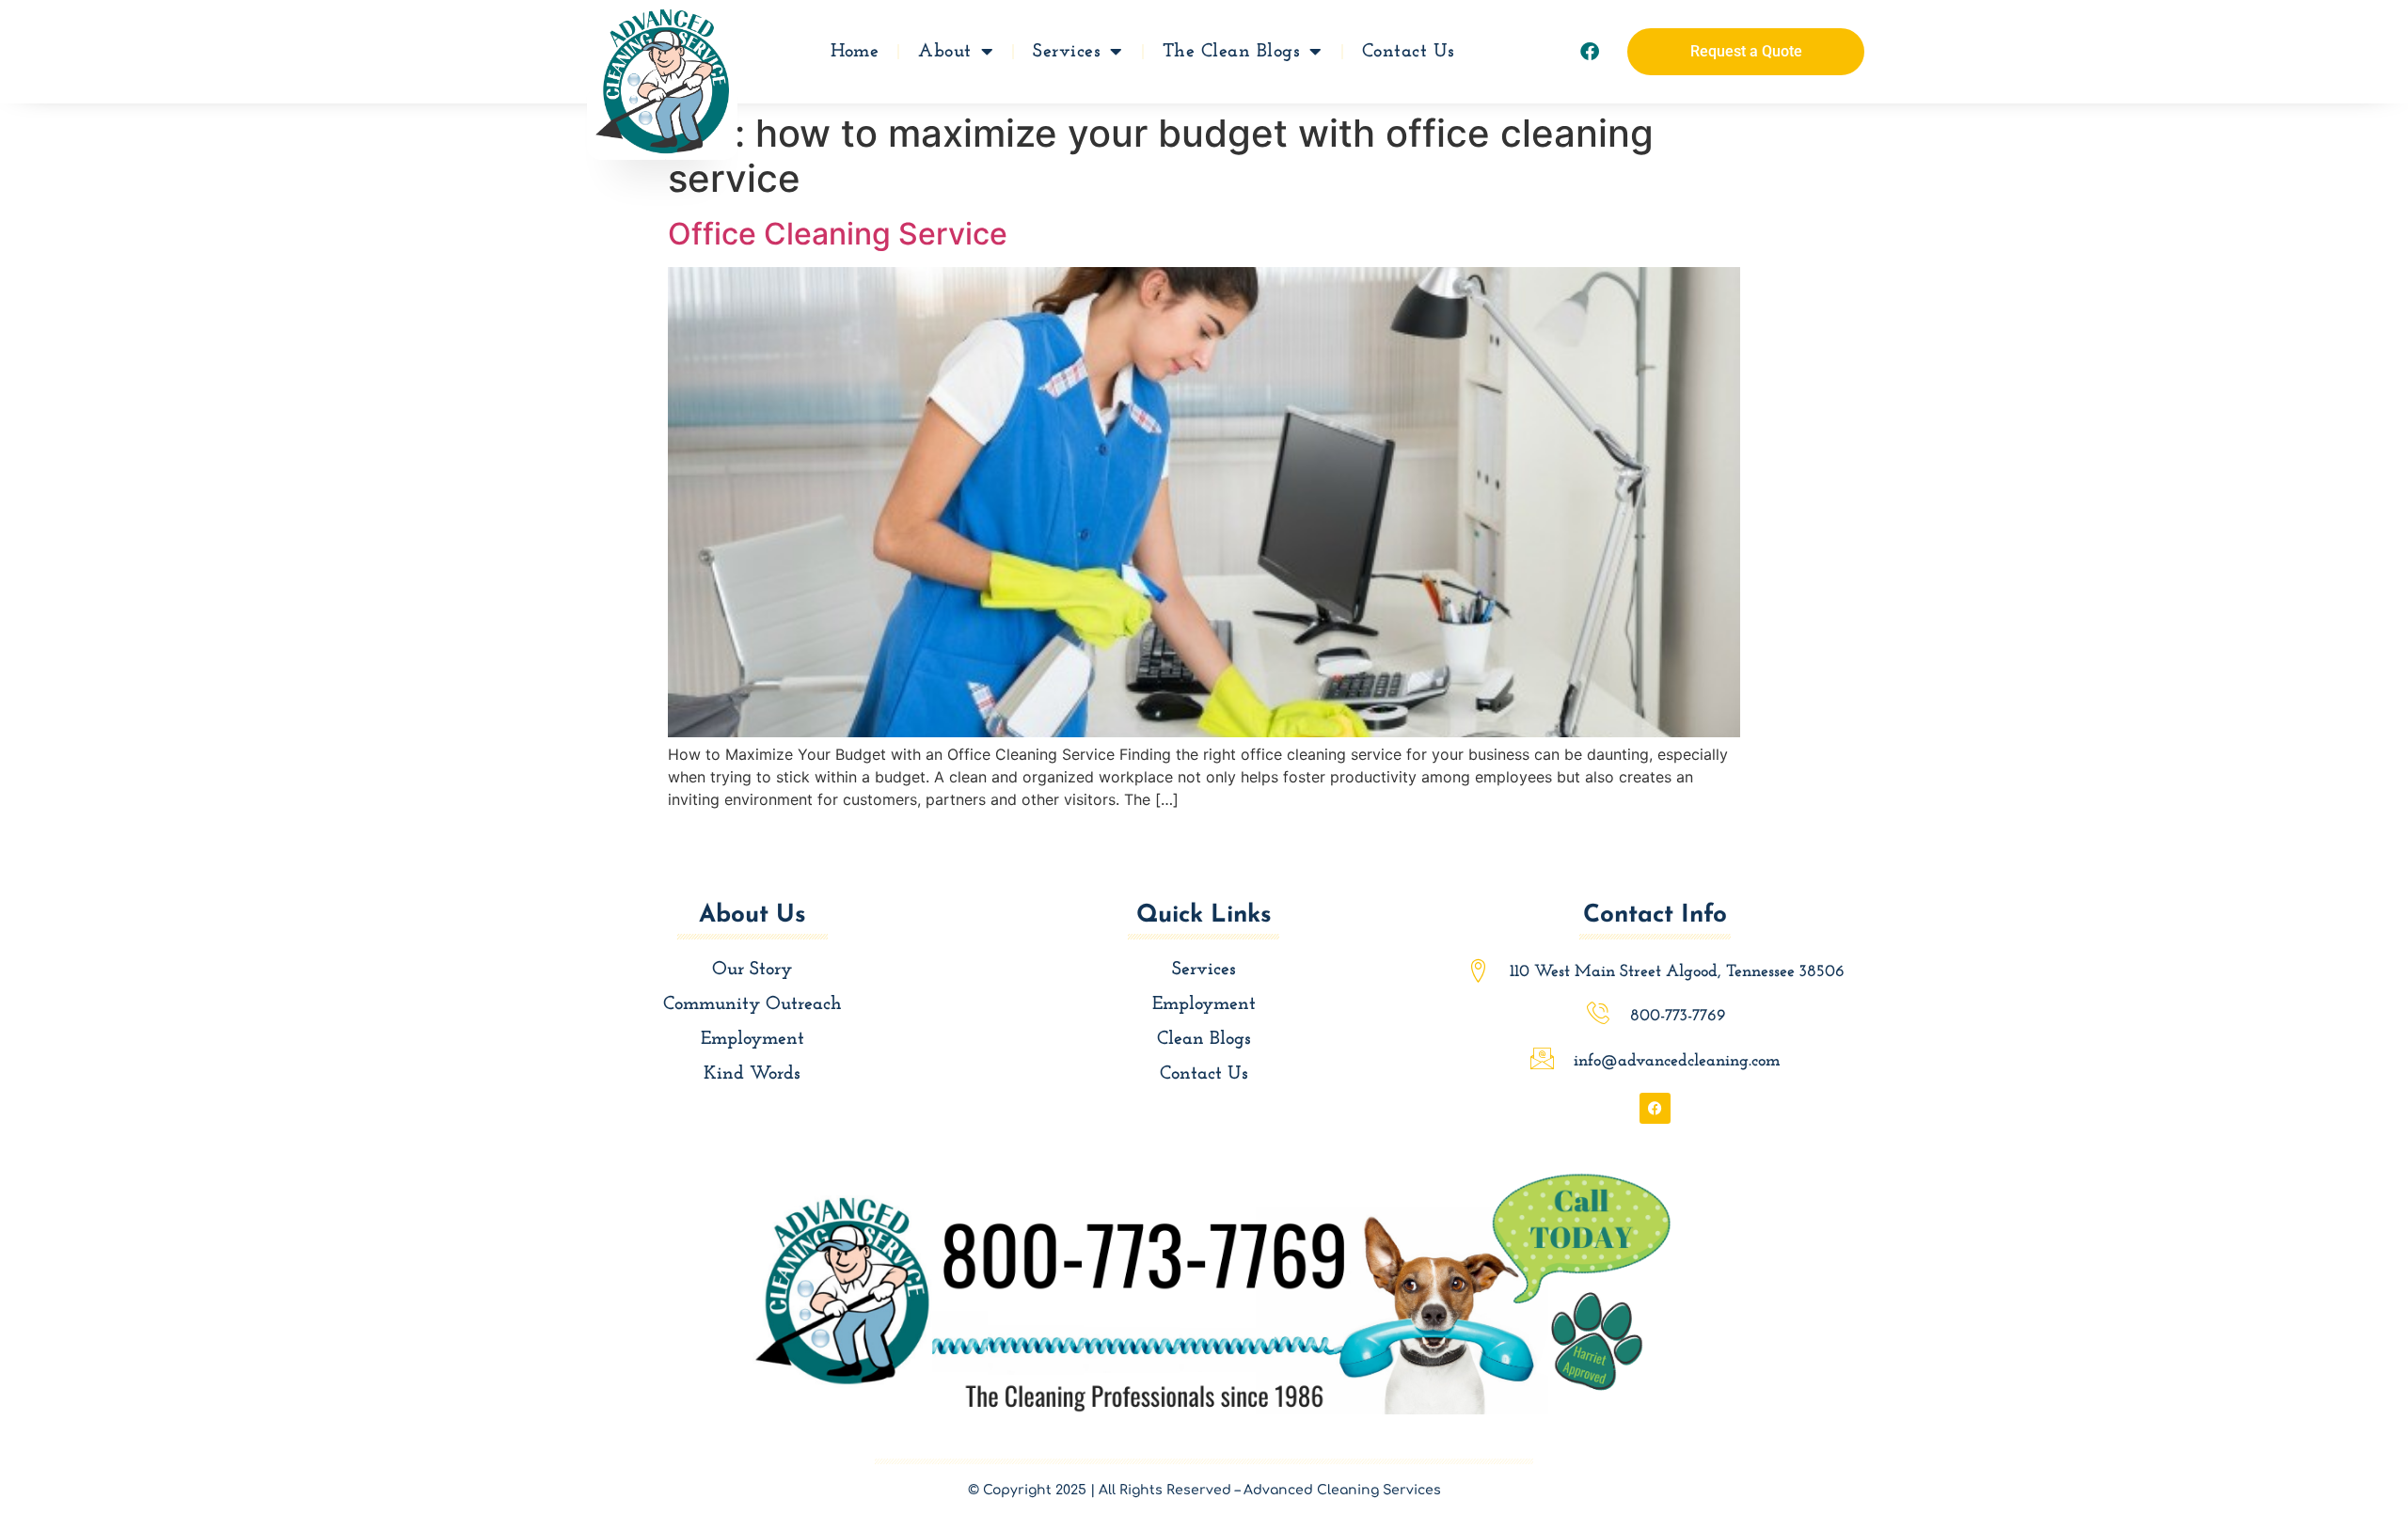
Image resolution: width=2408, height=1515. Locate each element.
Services (1067, 52)
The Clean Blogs (1232, 52)
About (945, 52)
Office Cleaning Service (838, 234)
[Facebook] (1590, 52)
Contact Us (1409, 52)
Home (855, 52)
